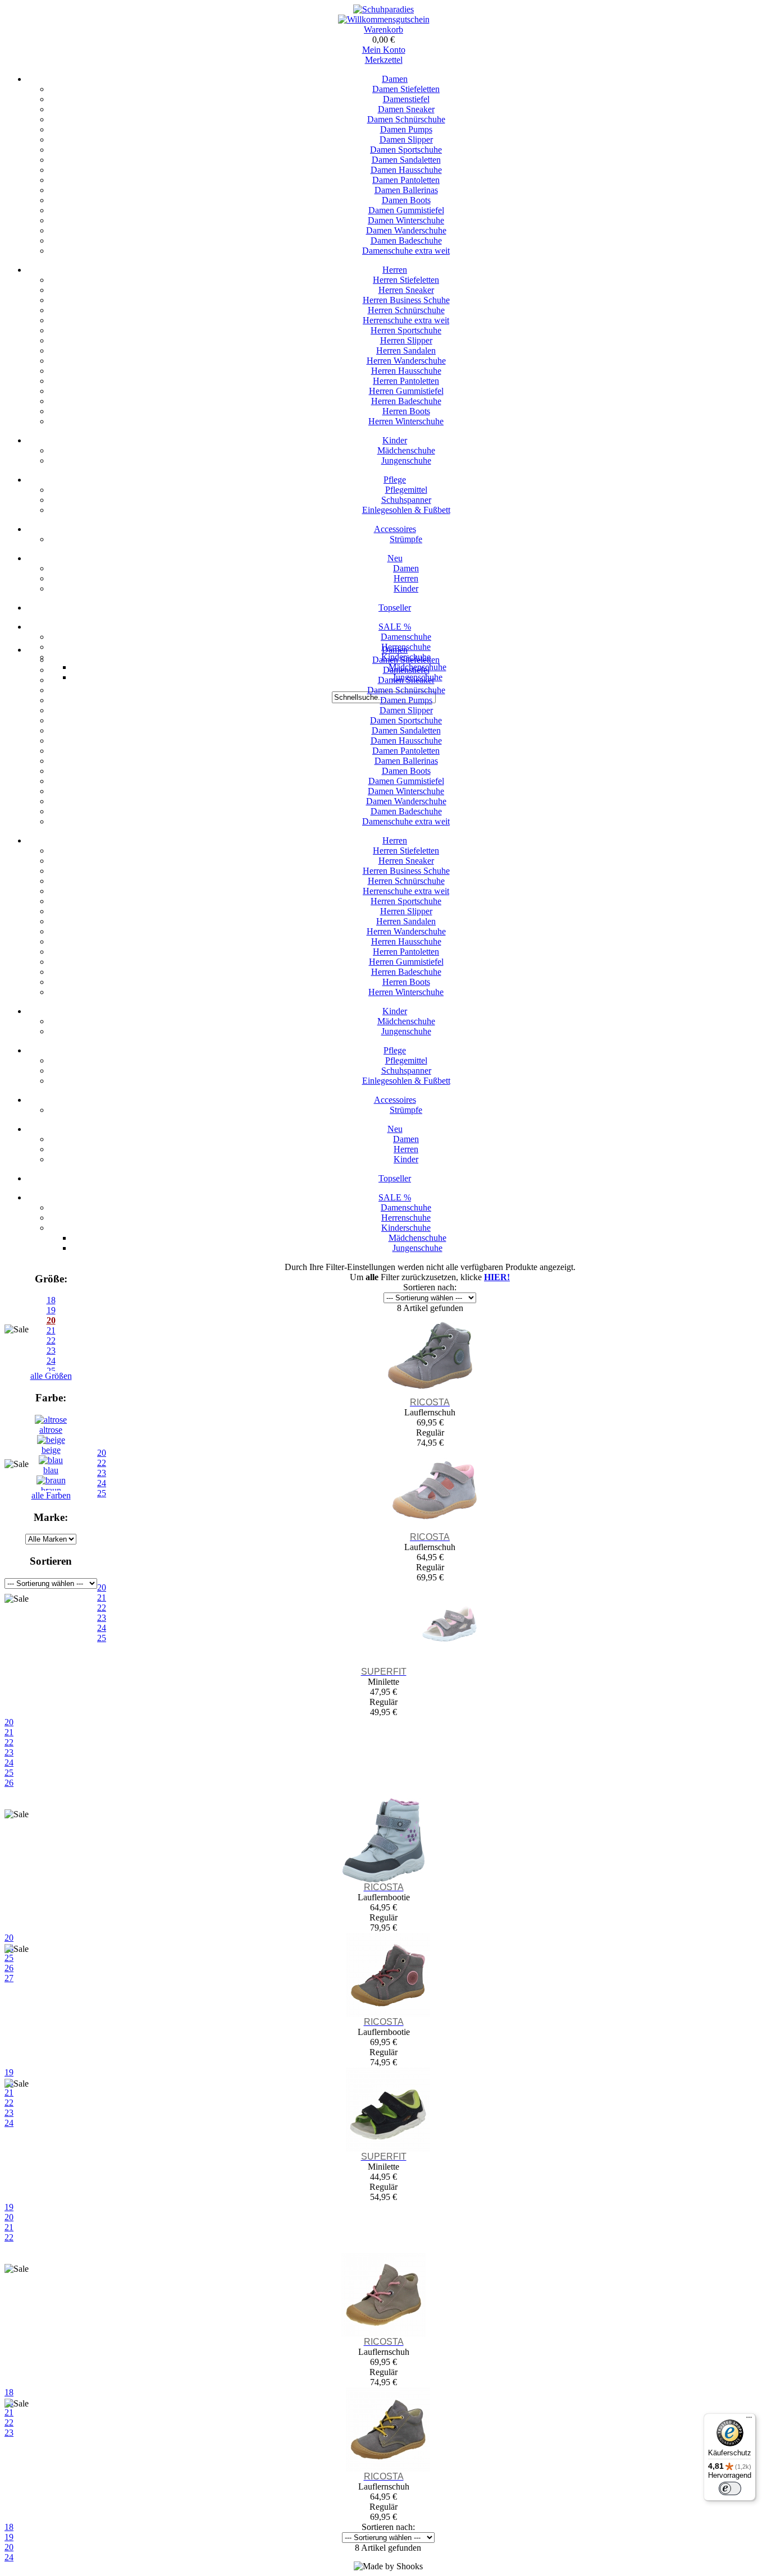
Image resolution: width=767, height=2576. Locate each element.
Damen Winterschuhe (406, 220)
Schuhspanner (406, 500)
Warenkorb (383, 29)
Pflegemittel (406, 490)
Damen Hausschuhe (406, 170)
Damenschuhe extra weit (406, 251)
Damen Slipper (406, 139)
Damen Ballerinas (406, 190)
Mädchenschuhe (406, 450)
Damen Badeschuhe (406, 240)
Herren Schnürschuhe (406, 310)
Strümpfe (406, 539)
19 (51, 1310)
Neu (395, 558)
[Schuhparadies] (383, 9)
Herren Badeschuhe (406, 401)
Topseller (395, 608)
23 (9, 1752)
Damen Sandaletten (406, 160)
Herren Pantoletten (406, 381)
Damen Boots (406, 200)
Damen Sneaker (406, 109)
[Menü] (749, 2420)
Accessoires (395, 529)
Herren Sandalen (406, 350)
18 (51, 1300)
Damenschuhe (406, 637)
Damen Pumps (406, 129)
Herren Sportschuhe (406, 330)
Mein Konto (384, 50)
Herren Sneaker (406, 290)
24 (9, 1763)
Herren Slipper (406, 340)
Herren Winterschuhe (406, 421)
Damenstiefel (406, 99)
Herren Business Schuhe (406, 300)
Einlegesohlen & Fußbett (406, 510)
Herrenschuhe (406, 1218)
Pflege (395, 480)
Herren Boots (406, 411)
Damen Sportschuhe (406, 150)
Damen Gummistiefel (406, 210)
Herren (395, 270)
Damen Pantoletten (406, 180)
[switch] (730, 2488)
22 (9, 1742)
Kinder (395, 440)
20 (9, 1722)
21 (9, 1732)
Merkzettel (384, 60)
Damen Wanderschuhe (406, 230)
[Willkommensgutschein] (384, 19)
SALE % (395, 627)
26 (9, 1783)
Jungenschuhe (406, 460)
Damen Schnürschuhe (406, 119)
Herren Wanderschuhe (406, 361)
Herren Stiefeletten (406, 280)
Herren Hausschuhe (406, 371)
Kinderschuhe (406, 1228)
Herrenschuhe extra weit (406, 320)
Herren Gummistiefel (406, 391)
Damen (395, 79)
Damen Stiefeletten (406, 89)
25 (9, 1773)
